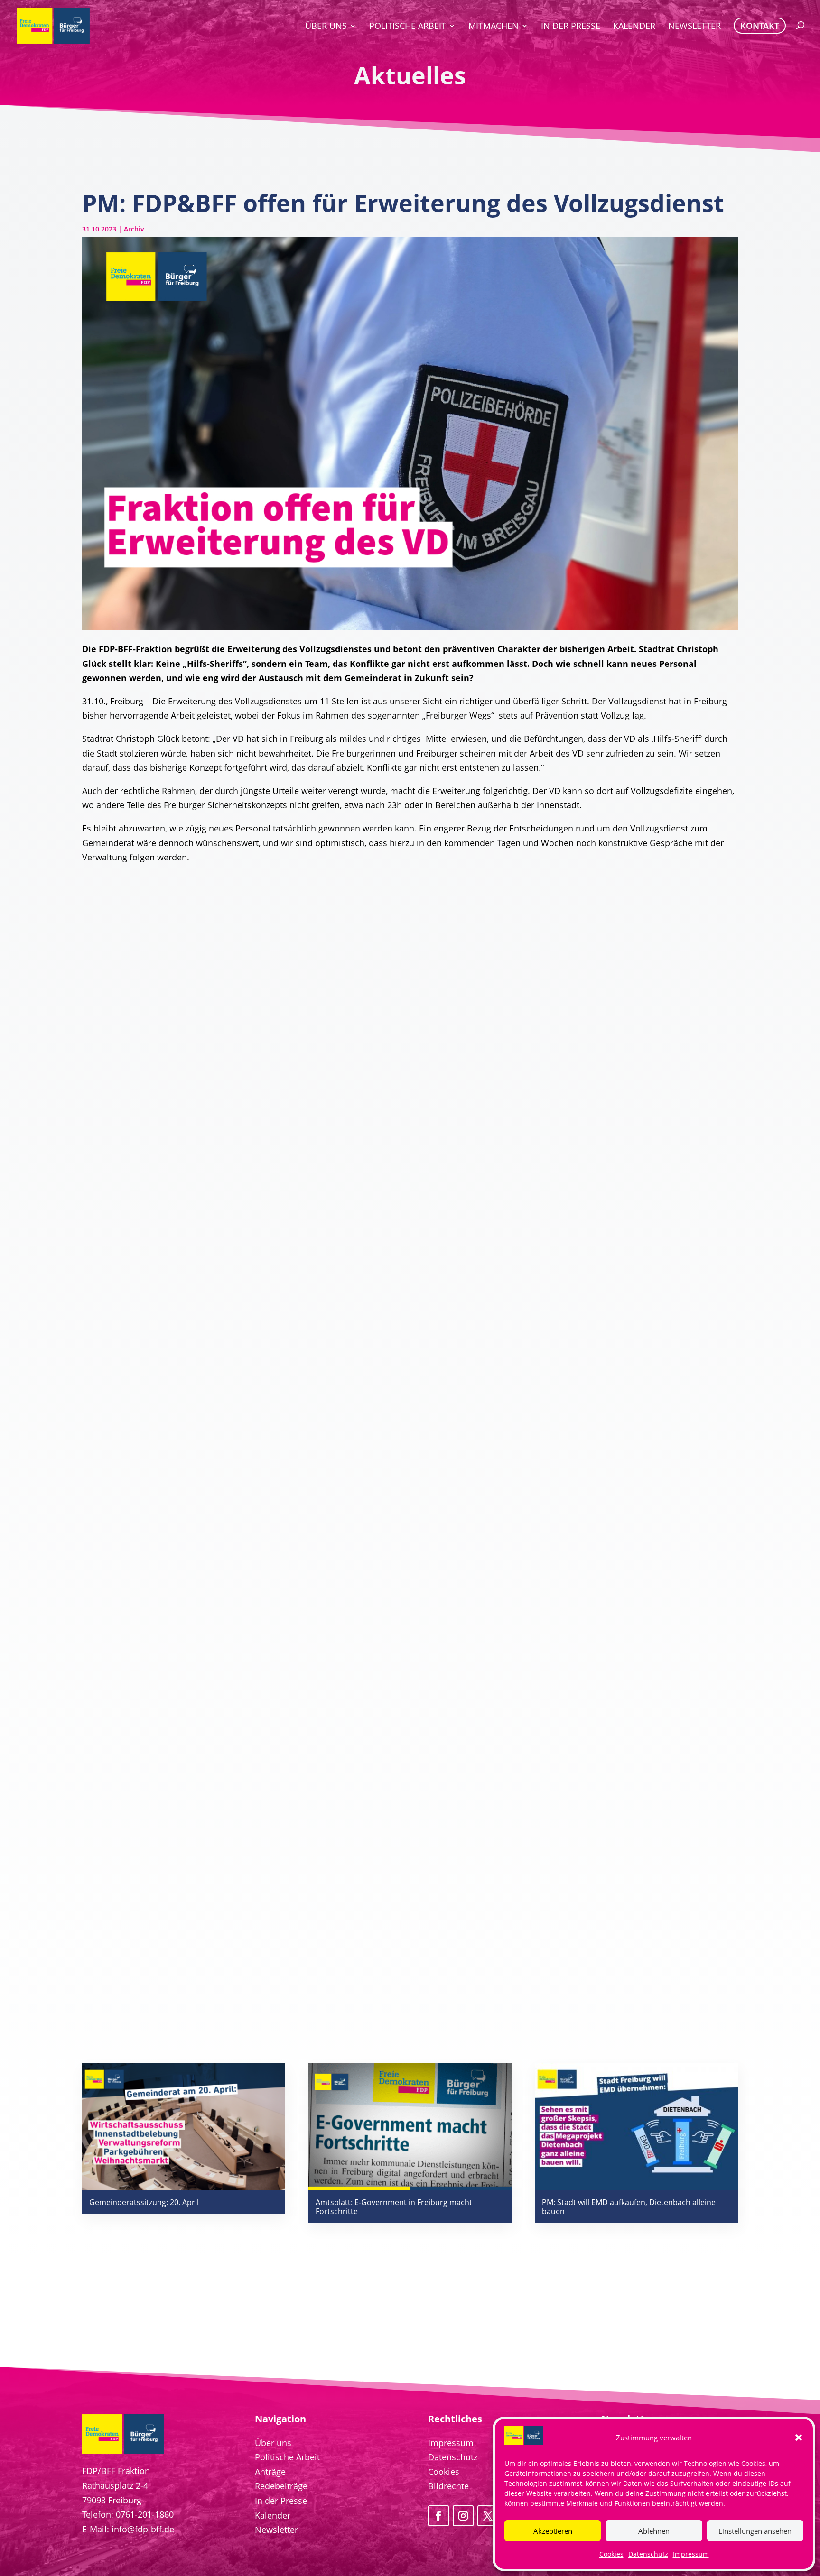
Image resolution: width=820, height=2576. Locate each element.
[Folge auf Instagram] (463, 2516)
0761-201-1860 (145, 2514)
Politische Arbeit (287, 2457)
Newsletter (276, 2530)
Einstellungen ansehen (755, 2531)
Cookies (611, 2554)
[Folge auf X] (488, 2516)
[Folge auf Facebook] (438, 2516)
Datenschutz (648, 2554)
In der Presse (281, 2501)
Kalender (273, 2515)
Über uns (273, 2443)
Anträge (270, 2472)
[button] (799, 2438)
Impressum (691, 2554)
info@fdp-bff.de (143, 2529)
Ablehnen (654, 2531)
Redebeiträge (281, 2486)
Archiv (134, 229)
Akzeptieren (553, 2531)
